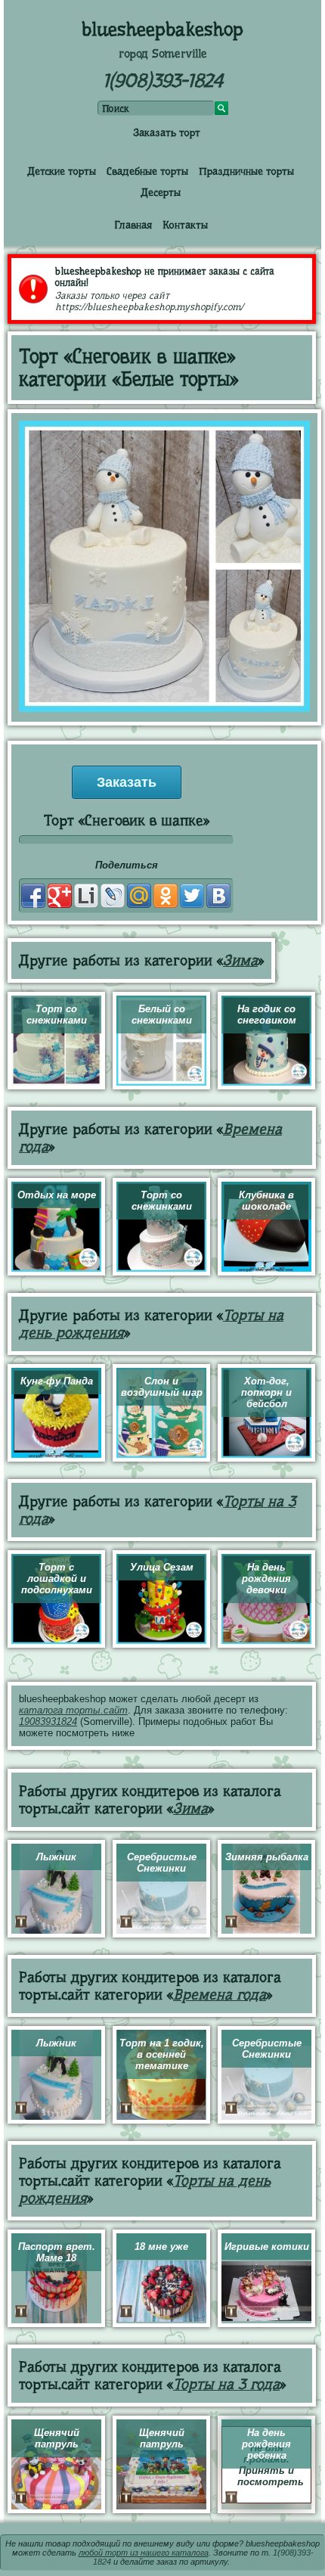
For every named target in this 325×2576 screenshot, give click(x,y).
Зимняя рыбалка (267, 1857)
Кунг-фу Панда (57, 1381)
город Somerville (163, 54)
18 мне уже (161, 2247)
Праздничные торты (246, 171)
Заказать (127, 782)
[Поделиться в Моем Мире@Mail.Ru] (139, 896)
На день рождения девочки (266, 1579)
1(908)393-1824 (163, 81)
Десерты (161, 192)
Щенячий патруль (57, 2438)
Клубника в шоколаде (266, 1201)
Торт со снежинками (57, 1015)
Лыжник (56, 1857)
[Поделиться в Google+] (60, 896)
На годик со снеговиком (267, 1015)
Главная (133, 225)
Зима (240, 960)
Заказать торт (167, 132)
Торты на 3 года (226, 2384)
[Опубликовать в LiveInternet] (86, 896)
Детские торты (62, 171)
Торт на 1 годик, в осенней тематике (162, 2054)
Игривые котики (267, 2247)
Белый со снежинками (162, 1015)
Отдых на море (57, 1195)
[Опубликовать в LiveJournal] (113, 896)
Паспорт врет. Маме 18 (57, 2252)
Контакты (185, 225)
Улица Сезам (162, 1567)
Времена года (220, 1995)
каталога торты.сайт (73, 1710)
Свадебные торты (147, 171)
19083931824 (48, 1721)
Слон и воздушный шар (162, 1387)
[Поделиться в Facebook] (33, 896)
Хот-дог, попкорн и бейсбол (266, 1392)
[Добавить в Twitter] (192, 896)
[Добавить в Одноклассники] (166, 896)
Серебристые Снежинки (162, 1863)
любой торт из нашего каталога (144, 2553)
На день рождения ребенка (266, 2444)
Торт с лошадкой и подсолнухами (57, 1579)
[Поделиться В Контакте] (218, 896)
